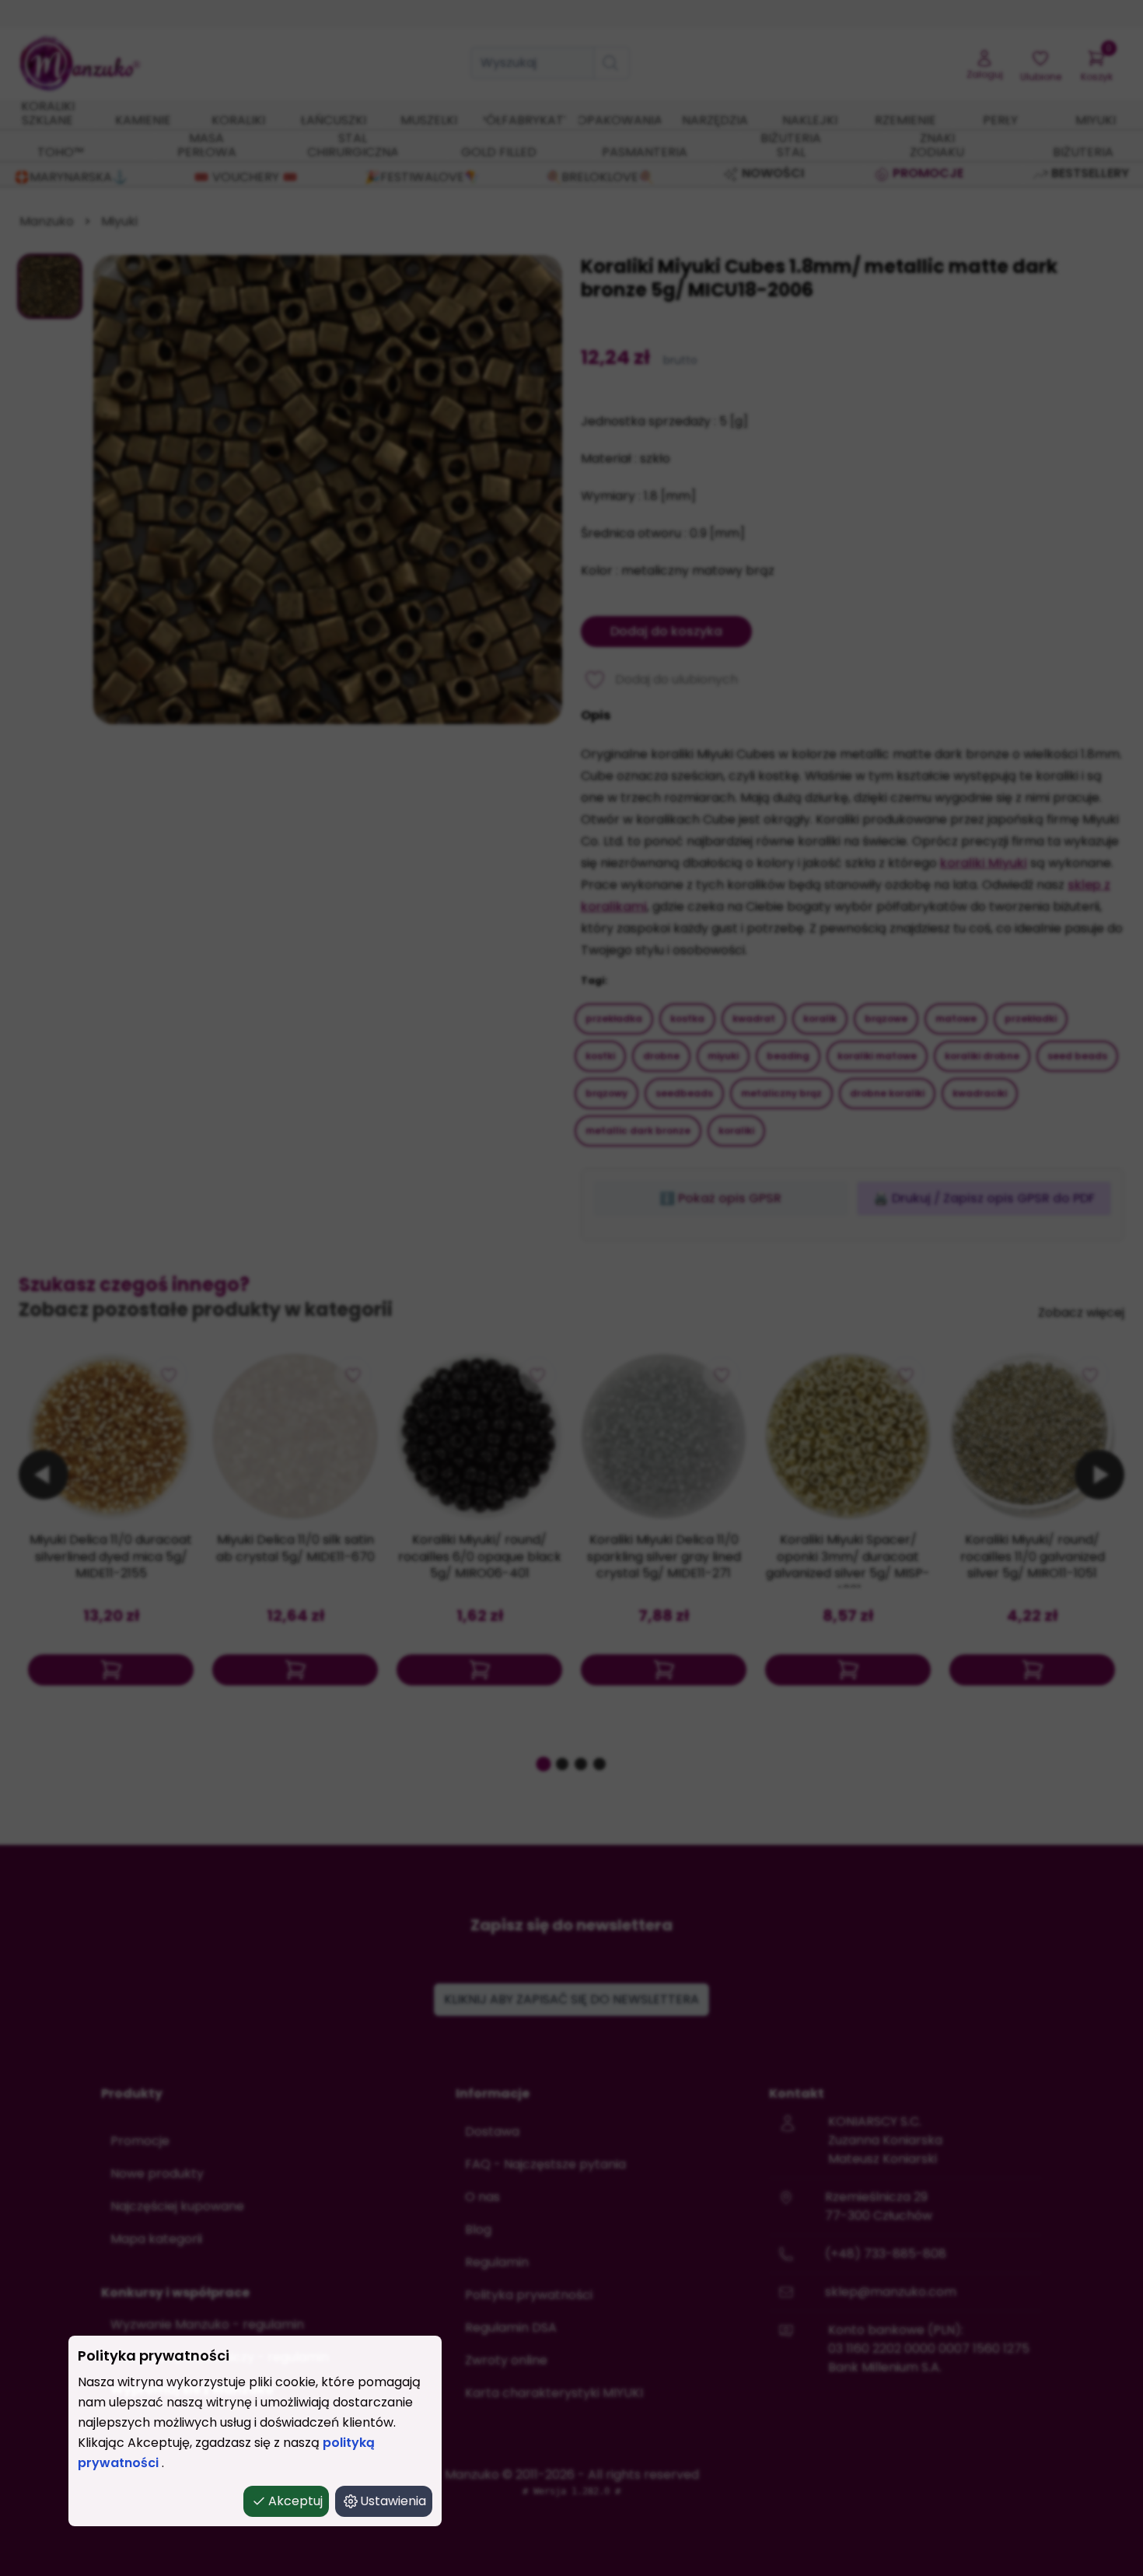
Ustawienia (393, 2501)
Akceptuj (295, 2501)
